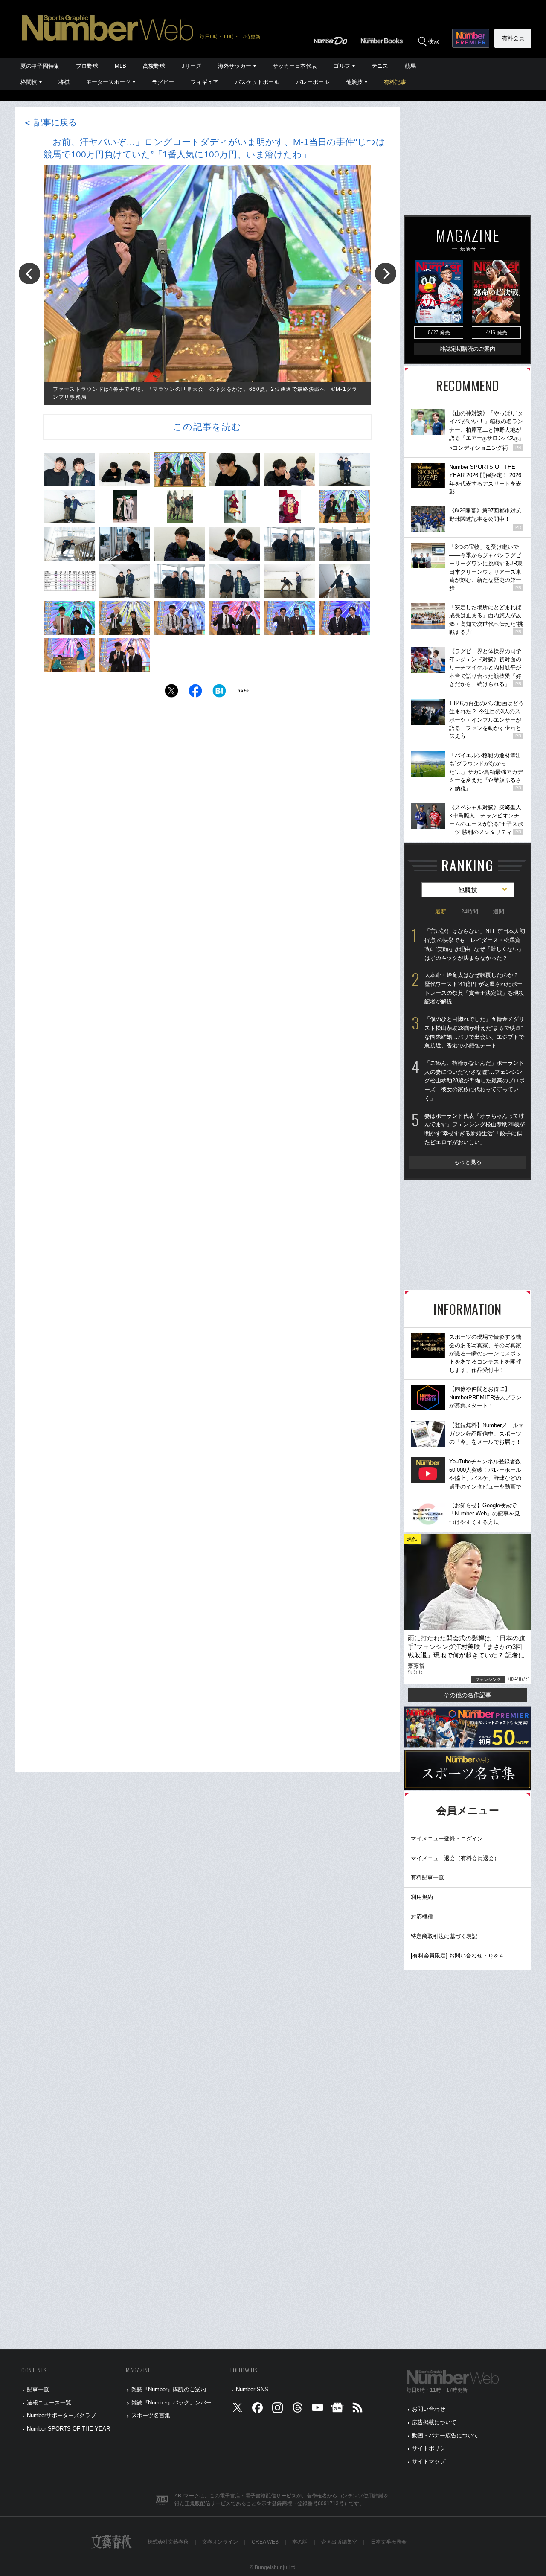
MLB (121, 66)
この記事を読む (207, 427)
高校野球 (154, 66)
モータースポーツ (108, 82)
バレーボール (313, 82)
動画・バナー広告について (445, 2435)
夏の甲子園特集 (40, 66)
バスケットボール (257, 82)
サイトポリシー (431, 2448)
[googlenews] (337, 2409)
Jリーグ (192, 66)
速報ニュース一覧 (49, 2403)
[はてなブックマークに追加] (219, 693)
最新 (441, 911)
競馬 (410, 66)
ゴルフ (342, 66)
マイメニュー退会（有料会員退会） (455, 1858)
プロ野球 (87, 66)
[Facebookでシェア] (195, 693)
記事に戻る (50, 122)
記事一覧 (38, 2389)
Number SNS (252, 2389)
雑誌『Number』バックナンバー (171, 2403)
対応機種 (422, 1917)
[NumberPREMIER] (471, 38)
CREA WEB (265, 2542)
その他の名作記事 (468, 1695)
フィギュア (205, 82)
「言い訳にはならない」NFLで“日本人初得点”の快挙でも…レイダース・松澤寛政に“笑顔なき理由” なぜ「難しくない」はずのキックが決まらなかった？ (475, 944)
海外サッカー (235, 66)
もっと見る (468, 1162)
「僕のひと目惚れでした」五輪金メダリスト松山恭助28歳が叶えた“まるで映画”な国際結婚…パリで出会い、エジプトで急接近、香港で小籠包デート (474, 1032)
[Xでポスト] (171, 693)
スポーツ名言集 (151, 2415)
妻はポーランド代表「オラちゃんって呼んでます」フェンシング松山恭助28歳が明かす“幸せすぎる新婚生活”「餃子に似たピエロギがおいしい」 (475, 1129)
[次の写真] (386, 273)
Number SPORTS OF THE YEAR (68, 2429)
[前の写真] (29, 273)
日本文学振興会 (389, 2542)
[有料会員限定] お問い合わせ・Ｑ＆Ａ (457, 1955)
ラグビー (163, 82)
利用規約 (422, 1897)
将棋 (64, 82)
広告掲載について (434, 2422)
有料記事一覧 (427, 1877)
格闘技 (29, 82)
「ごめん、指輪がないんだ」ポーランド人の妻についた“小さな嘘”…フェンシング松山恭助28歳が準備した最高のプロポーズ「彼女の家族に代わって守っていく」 (475, 1081)
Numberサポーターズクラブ (61, 2415)
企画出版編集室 (339, 2542)
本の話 (300, 2542)
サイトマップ (429, 2461)
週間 (499, 911)
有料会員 (513, 38)
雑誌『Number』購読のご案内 (169, 2389)
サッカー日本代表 (295, 66)
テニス (380, 66)
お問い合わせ (429, 2409)
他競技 (354, 82)
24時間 (470, 911)
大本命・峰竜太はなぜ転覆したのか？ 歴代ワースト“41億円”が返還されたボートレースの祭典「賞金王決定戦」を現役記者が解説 (474, 988)
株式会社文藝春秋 (168, 2542)
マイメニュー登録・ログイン (447, 1839)
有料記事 (395, 82)
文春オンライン (220, 2542)
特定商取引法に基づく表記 (444, 1936)
